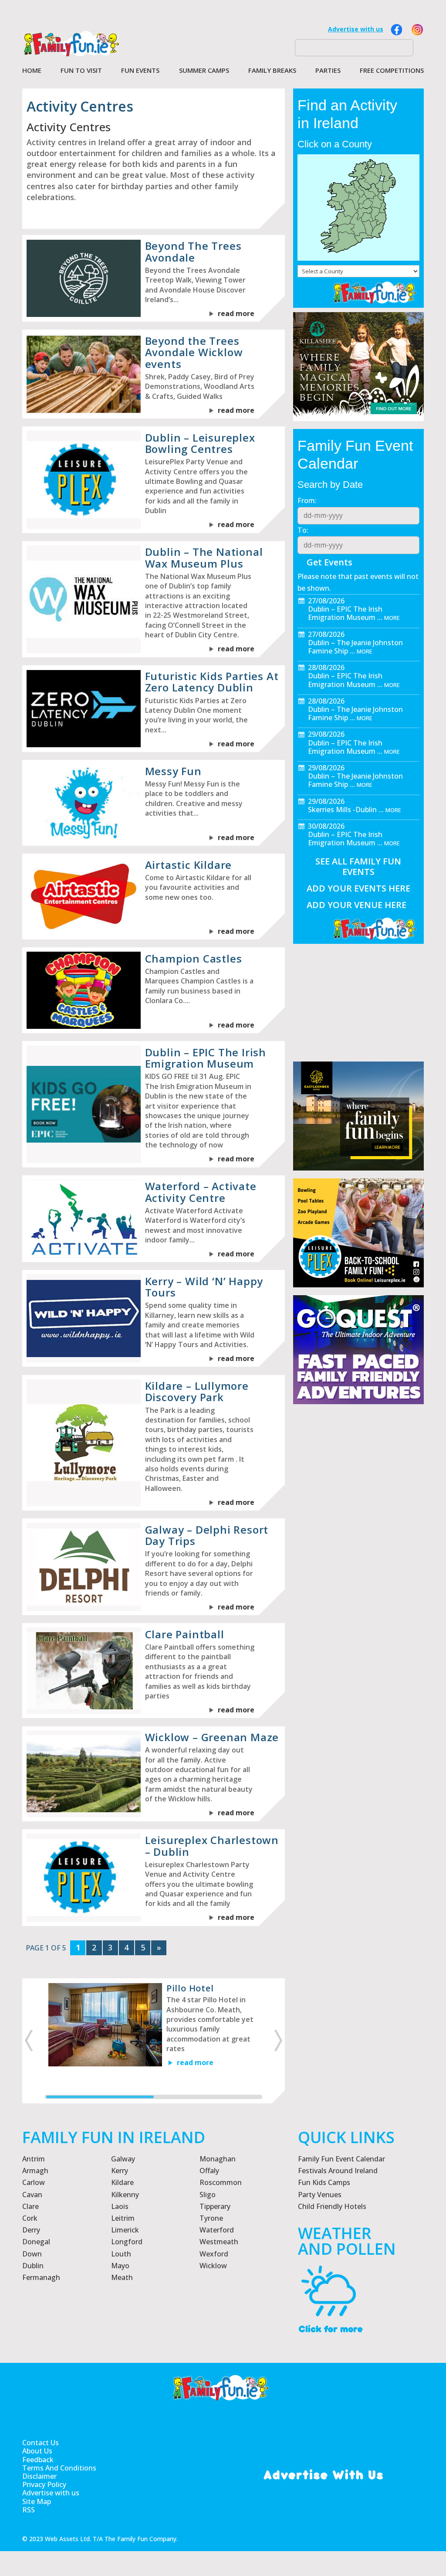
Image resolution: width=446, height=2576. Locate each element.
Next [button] (279, 2041)
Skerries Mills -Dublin (342, 810)
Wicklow (213, 2266)
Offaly (209, 2171)
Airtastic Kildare (189, 865)
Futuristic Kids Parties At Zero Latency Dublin (212, 682)
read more (236, 313)
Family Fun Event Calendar (341, 2159)
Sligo (208, 2195)
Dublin (33, 2266)
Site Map (37, 2502)
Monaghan (218, 2159)
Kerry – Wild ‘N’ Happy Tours (204, 1287)
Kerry (120, 2171)
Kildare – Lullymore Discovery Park (197, 1391)
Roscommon (221, 2182)
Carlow (34, 2182)
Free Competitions (392, 71)
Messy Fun (173, 771)
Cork (30, 2218)
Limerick (125, 2230)
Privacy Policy (44, 2485)
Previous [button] (28, 2041)
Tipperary (215, 2206)
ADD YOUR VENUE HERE (356, 905)
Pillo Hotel (190, 1988)
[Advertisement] (358, 1538)
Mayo (120, 2266)
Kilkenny (125, 2195)
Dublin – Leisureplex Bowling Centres (200, 443)
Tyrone (211, 2218)
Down (32, 2254)
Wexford (214, 2254)
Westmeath (219, 2242)
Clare (30, 2206)
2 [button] (208, 2097)
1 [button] (100, 2097)
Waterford (217, 2230)
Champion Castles (194, 958)
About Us (37, 2451)
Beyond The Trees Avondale (193, 251)
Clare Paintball (185, 1634)
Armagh (35, 2171)
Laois (120, 2206)
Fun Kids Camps (324, 2182)
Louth (121, 2254)
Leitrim (123, 2218)
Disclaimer (39, 2476)
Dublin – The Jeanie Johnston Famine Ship (355, 647)
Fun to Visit (81, 71)
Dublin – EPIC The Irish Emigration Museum (206, 1058)
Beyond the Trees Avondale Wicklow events (194, 352)
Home (32, 71)
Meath (122, 2277)
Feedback (38, 2460)
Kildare (122, 2182)
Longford (127, 2242)
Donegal (36, 2242)
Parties (328, 71)
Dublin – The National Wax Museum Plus (204, 557)
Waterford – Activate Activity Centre (201, 1192)
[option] (154, 2034)
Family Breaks (272, 71)
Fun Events (140, 71)
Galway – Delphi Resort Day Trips (207, 1535)
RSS (29, 2510)
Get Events (329, 562)
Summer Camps (204, 71)
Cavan (32, 2195)
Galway (123, 2159)
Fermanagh (41, 2277)
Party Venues (320, 2195)
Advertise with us (356, 29)
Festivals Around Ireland (338, 2171)
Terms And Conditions (59, 2468)
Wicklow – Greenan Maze (212, 1737)
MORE (392, 618)
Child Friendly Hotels (332, 2206)
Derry (31, 2230)
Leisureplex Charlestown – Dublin (212, 1846)
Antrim (34, 2159)
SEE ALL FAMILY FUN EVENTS (358, 866)
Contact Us (41, 2443)
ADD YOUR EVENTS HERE (358, 888)
